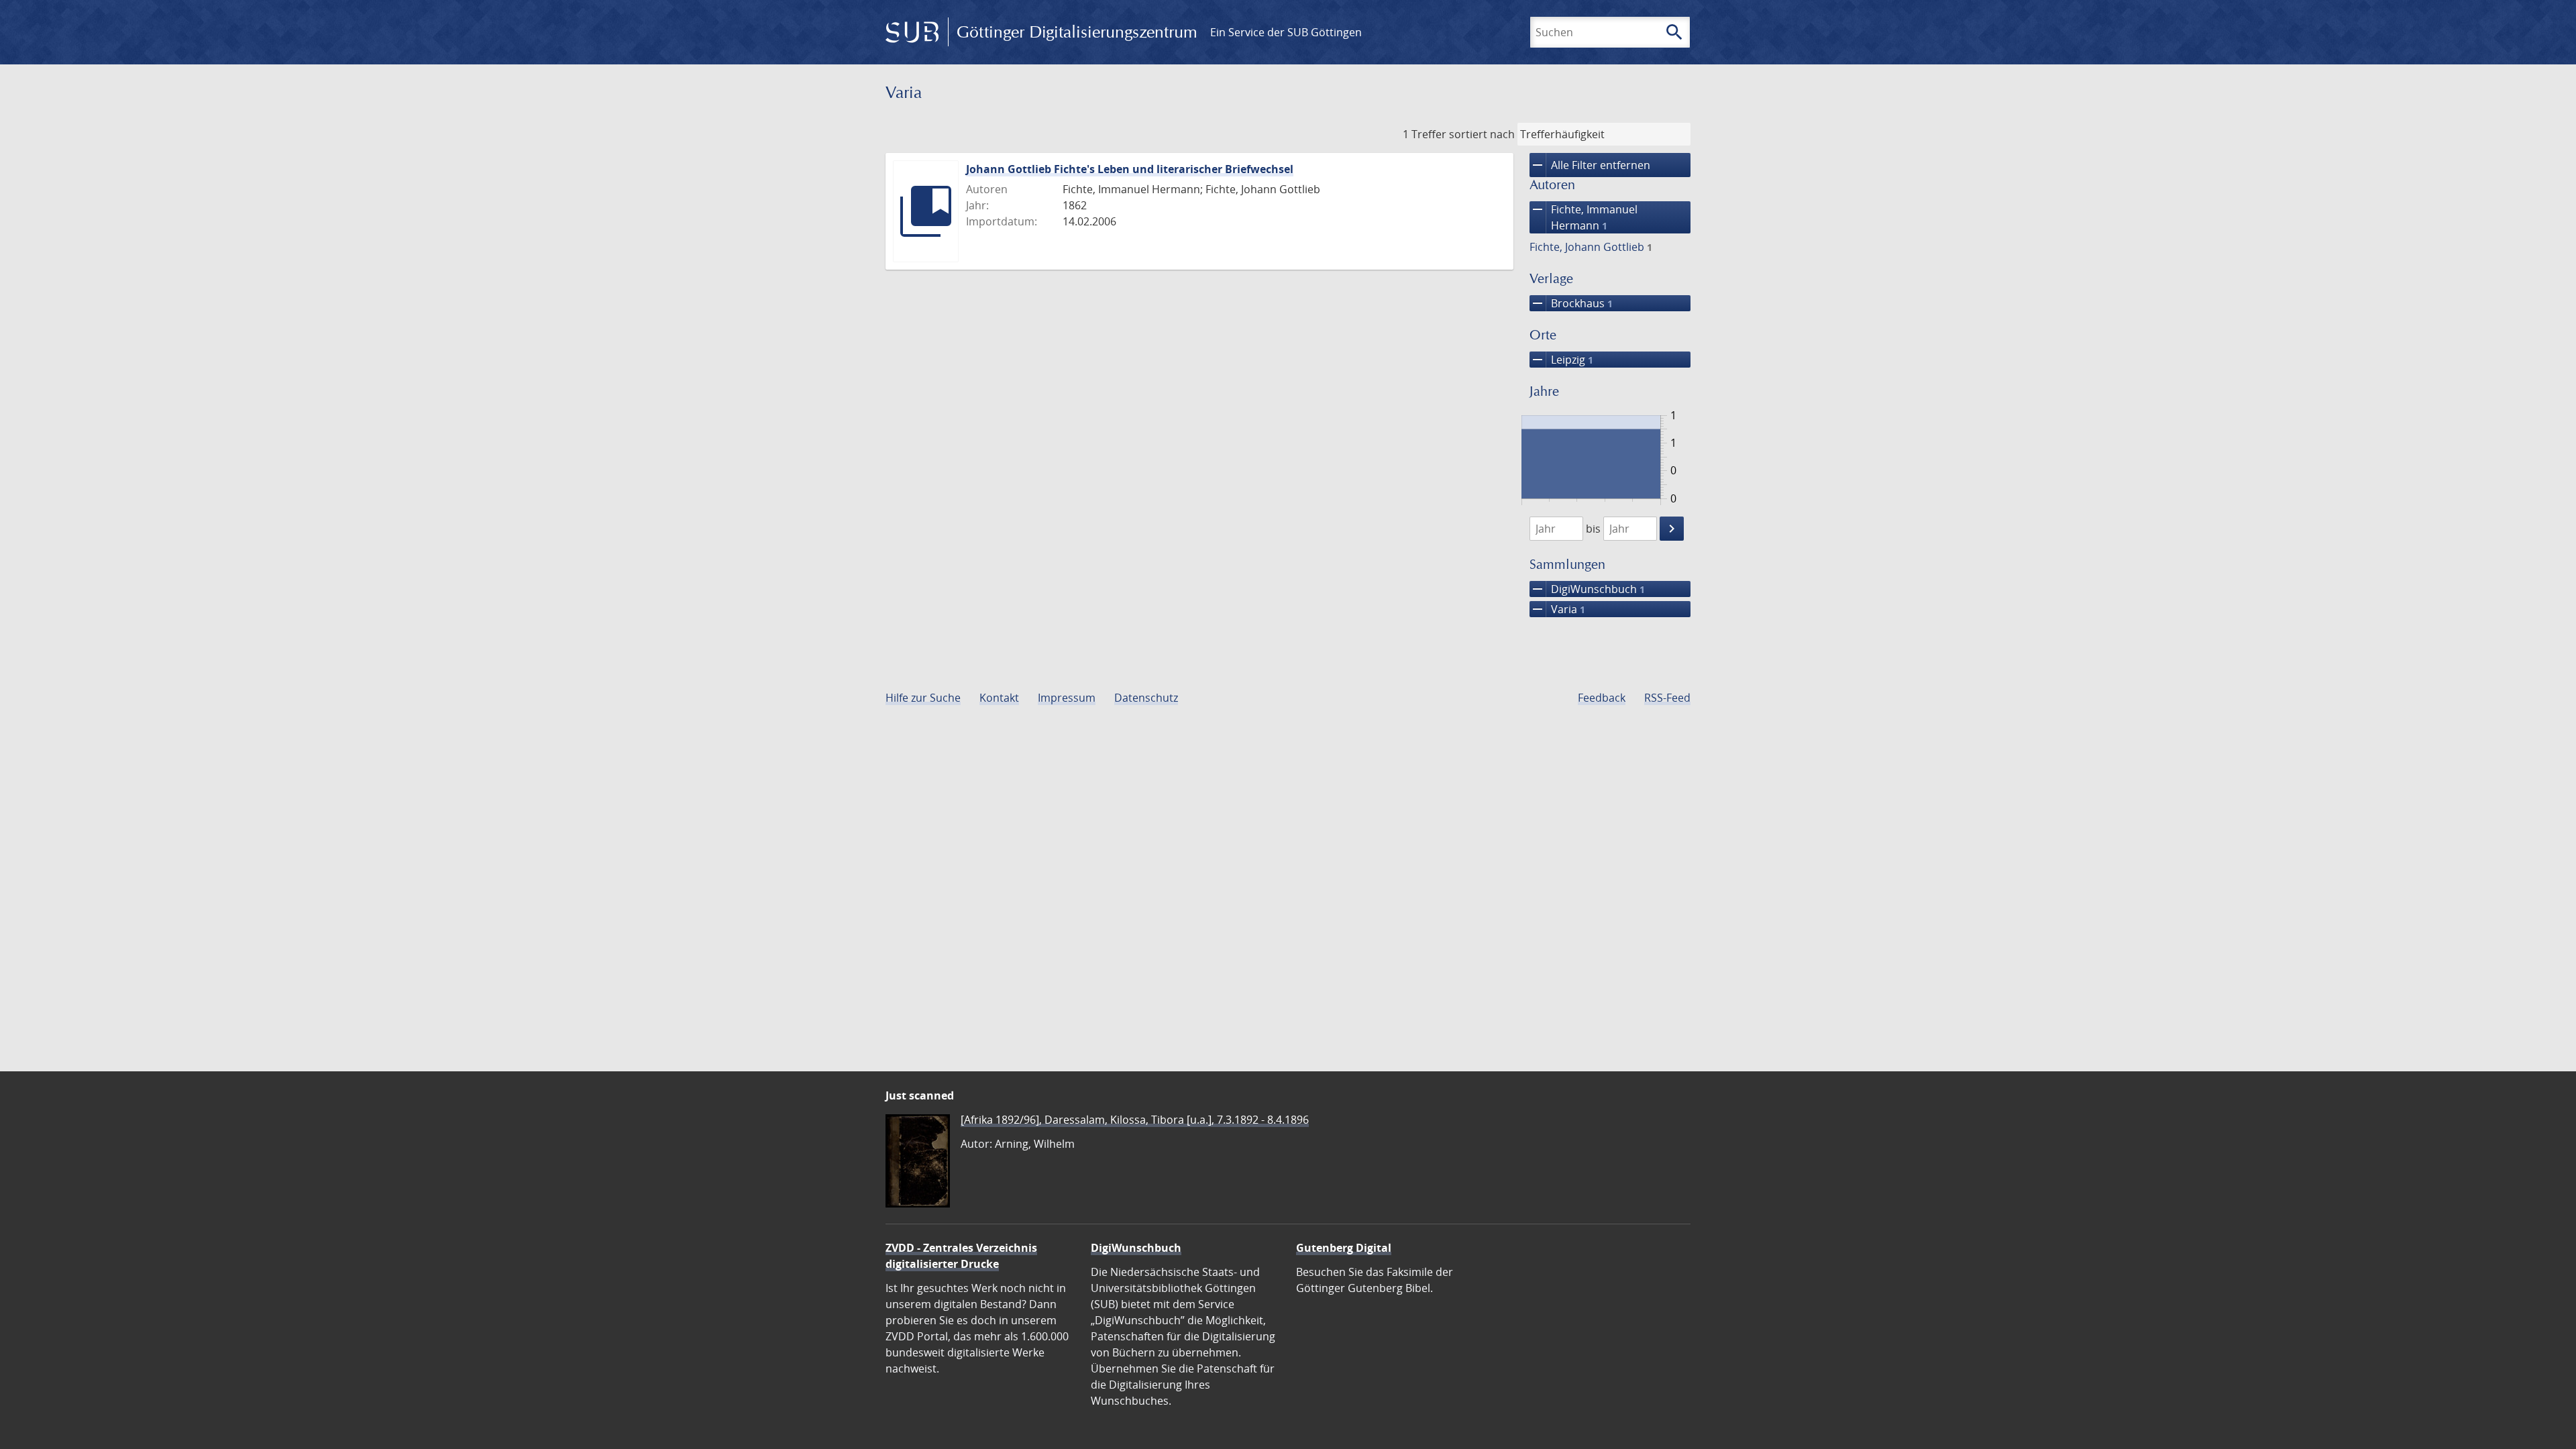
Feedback (1602, 698)
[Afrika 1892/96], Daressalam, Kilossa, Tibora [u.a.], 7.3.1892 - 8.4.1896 (1135, 1120)
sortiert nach (1482, 134)
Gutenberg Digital (1344, 1248)
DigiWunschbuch (1587, 589)
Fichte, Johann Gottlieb (1591, 247)
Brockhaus (1571, 303)
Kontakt (999, 698)
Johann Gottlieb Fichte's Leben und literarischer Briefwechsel (1130, 169)
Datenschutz (1146, 698)
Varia (1557, 609)
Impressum (1067, 698)
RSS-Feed (1667, 698)
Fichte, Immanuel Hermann (1584, 217)
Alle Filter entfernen (1590, 165)
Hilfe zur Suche (923, 698)
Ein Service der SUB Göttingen (1286, 32)
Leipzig (1561, 360)
